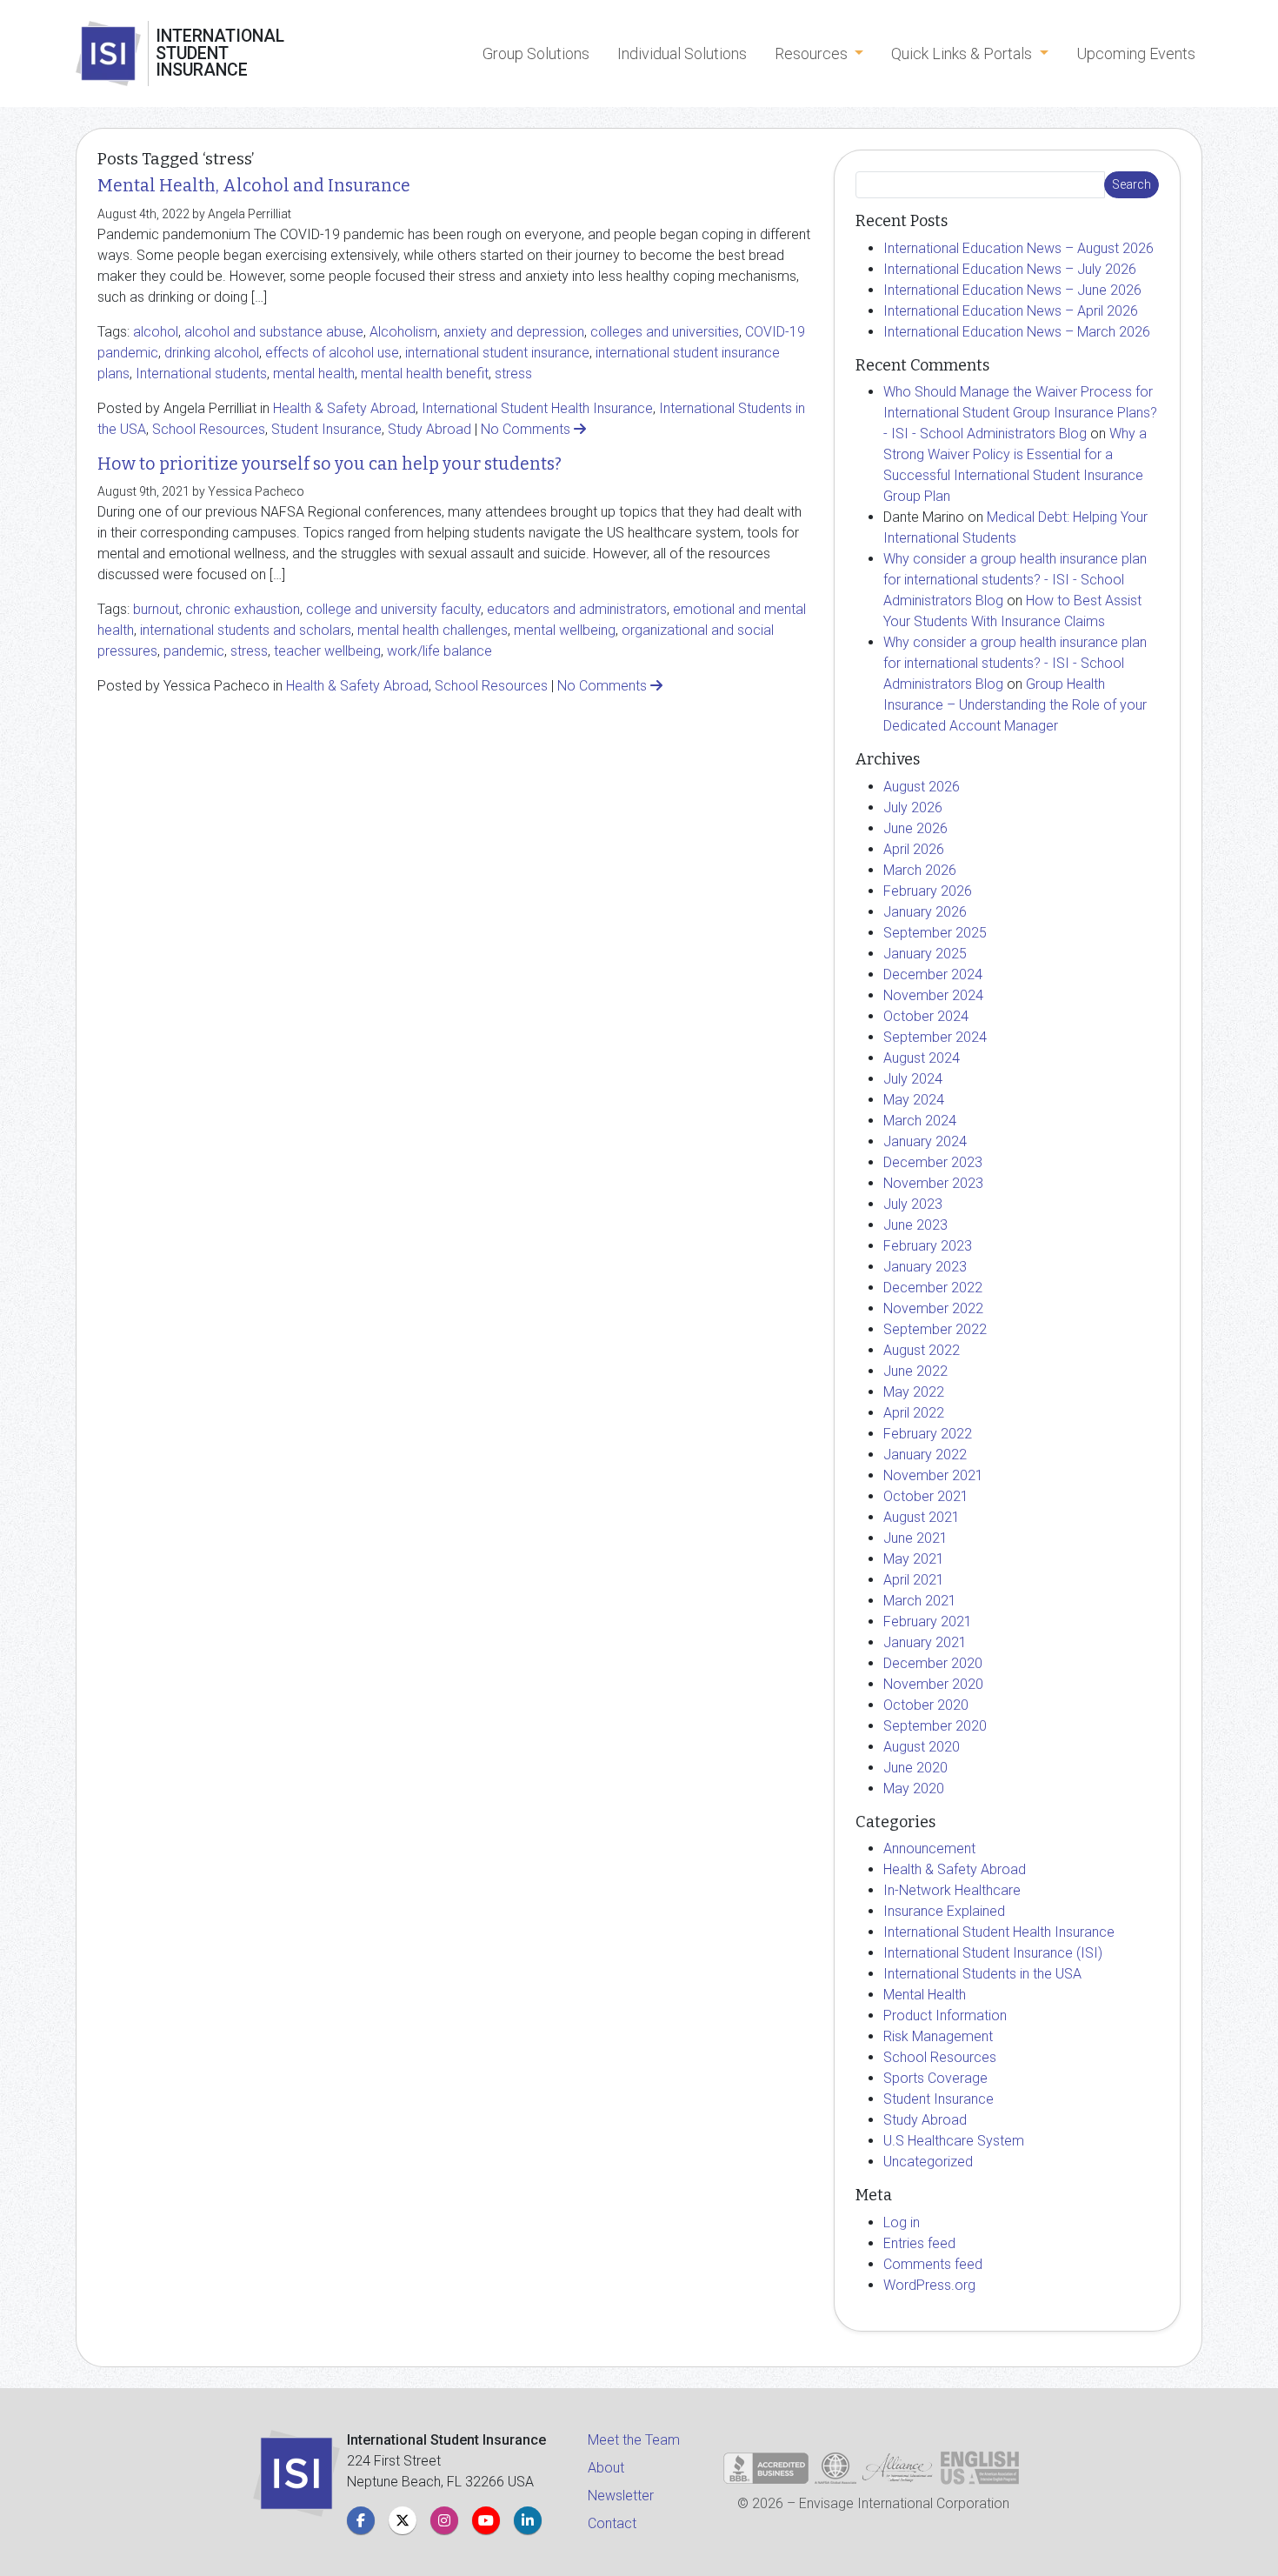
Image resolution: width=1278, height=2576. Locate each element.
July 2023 (913, 1204)
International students (201, 374)
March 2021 (920, 1601)
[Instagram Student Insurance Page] (444, 2520)
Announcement (929, 1849)
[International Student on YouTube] (486, 2520)
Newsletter (621, 2496)
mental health (314, 374)
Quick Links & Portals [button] (963, 53)
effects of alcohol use (332, 353)
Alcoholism (403, 332)
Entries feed (919, 2243)
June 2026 (915, 828)
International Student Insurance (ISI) (993, 1953)
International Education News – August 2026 (1018, 248)
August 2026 (922, 787)
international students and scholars (246, 630)
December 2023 (933, 1162)
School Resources (209, 429)
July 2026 (913, 808)
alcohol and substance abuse (274, 332)
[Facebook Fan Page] (361, 2520)
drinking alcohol (212, 353)
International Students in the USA (982, 1974)
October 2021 (926, 1496)
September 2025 (935, 933)
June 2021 (915, 1538)
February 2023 (928, 1246)
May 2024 (914, 1100)
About (606, 2468)
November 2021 (933, 1475)
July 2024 (913, 1079)
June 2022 (915, 1371)
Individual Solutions (682, 53)
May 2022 (914, 1392)
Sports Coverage (935, 2078)
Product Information (945, 2015)
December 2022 (933, 1288)
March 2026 (920, 870)
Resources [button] (813, 53)
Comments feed (933, 2264)
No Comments (527, 429)
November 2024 (933, 995)
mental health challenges (433, 630)
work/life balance (439, 651)
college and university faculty (393, 609)
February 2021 (928, 1622)
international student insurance (497, 353)
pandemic (194, 651)
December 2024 (933, 974)
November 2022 (933, 1308)
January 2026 (925, 912)
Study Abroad (429, 429)
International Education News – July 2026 (1010, 269)
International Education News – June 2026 (1012, 290)
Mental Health (925, 1995)
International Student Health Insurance (537, 408)
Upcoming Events (1136, 53)
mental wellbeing (565, 630)
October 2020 (926, 1705)
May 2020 (914, 1789)
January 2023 (925, 1267)
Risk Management (938, 2036)
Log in (902, 2222)
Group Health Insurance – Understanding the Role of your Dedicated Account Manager (1015, 705)
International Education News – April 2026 (1011, 311)
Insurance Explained (944, 1911)
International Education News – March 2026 (1017, 332)
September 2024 (935, 1037)
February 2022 (928, 1434)
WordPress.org (929, 2285)
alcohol (156, 332)
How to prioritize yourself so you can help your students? (329, 464)
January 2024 (925, 1141)
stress (513, 374)
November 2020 (933, 1684)
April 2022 (914, 1413)
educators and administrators (577, 609)
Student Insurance (326, 429)
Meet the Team (634, 2440)
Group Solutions (536, 53)
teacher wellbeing (327, 651)
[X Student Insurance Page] (403, 2520)
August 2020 (922, 1747)
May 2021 (914, 1559)
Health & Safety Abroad (344, 408)
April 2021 (914, 1580)
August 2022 (922, 1350)
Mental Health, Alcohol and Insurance (254, 186)
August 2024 (922, 1058)
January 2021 (925, 1642)
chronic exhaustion (243, 609)
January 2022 (925, 1455)
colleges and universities (665, 332)
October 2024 (926, 1016)
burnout (156, 609)
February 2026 (928, 891)
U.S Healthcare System (954, 2141)
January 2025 (925, 954)
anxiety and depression (514, 332)
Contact (612, 2523)
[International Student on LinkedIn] (528, 2520)
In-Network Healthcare (952, 1890)
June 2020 (915, 1768)
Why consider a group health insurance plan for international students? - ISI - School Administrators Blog (1015, 580)
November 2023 (933, 1183)
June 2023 (915, 1225)
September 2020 (935, 1726)
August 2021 (922, 1517)
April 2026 (914, 849)
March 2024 (920, 1121)
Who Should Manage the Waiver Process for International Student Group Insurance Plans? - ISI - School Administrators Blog (1020, 413)
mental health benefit (425, 374)
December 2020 (933, 1663)
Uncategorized (928, 2162)
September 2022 (935, 1329)
